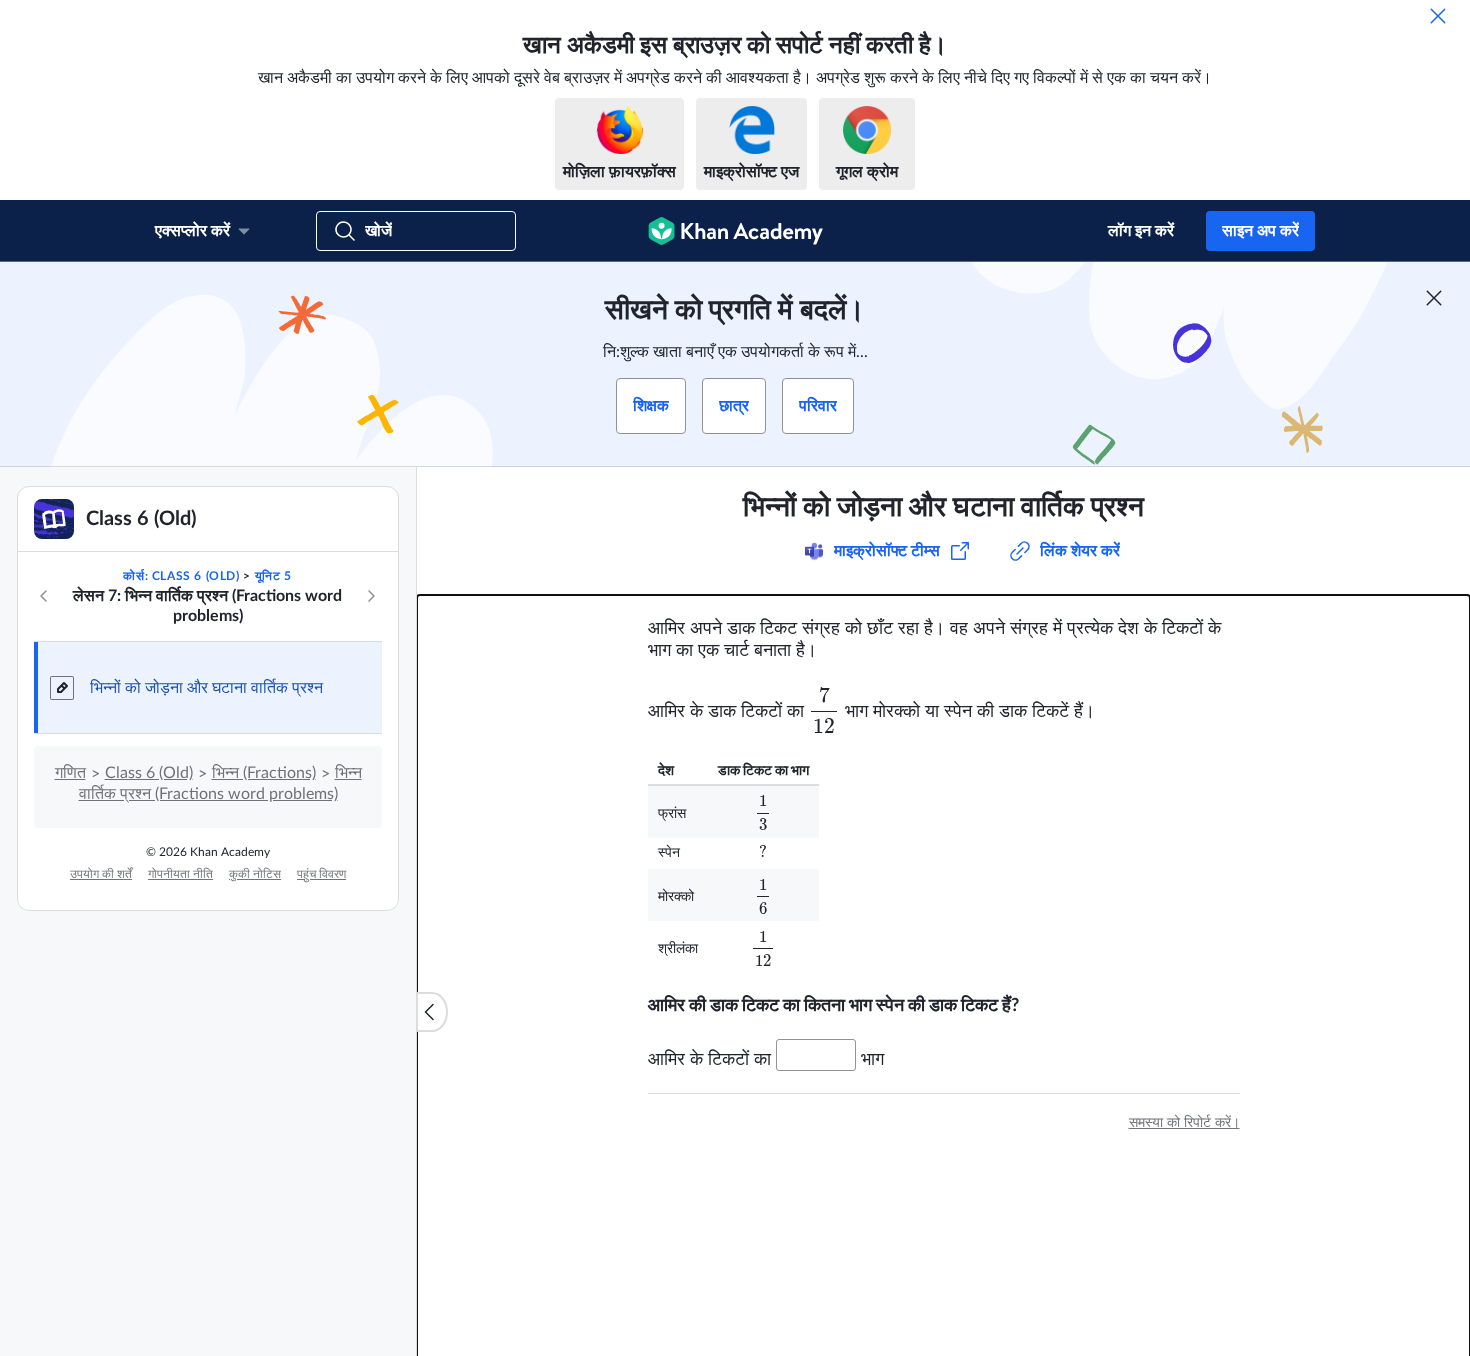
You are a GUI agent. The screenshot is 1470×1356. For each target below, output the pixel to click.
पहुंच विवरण (321, 874)
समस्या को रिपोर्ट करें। (1184, 1123)
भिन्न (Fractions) (264, 773)
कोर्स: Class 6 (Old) (181, 576)
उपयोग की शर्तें (101, 874)
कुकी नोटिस (255, 874)
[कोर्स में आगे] (371, 596)
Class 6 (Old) (149, 773)
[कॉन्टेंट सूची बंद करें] (432, 1012)
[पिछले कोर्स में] (44, 596)
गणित (70, 773)
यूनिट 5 (273, 576)
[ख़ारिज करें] (1438, 16)
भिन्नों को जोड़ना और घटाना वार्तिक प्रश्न (206, 688)
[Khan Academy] (735, 231)
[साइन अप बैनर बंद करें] (1434, 298)
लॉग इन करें (1141, 231)
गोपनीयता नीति (180, 874)
